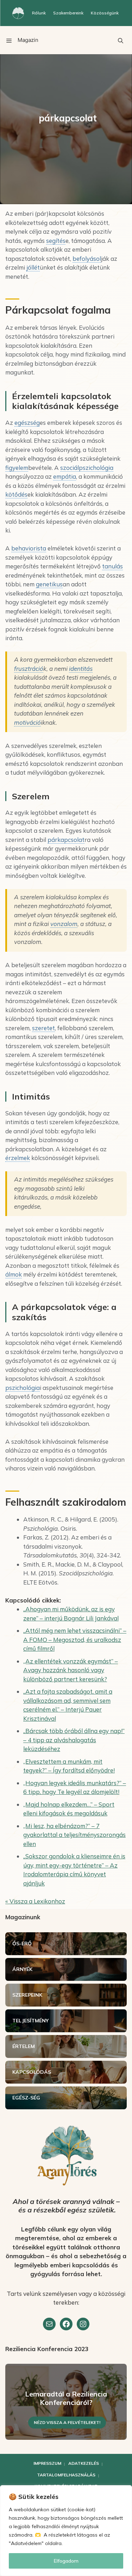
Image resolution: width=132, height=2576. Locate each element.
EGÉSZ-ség (26, 2098)
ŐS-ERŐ (22, 1944)
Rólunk (39, 13)
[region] (66, 2531)
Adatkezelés (84, 2463)
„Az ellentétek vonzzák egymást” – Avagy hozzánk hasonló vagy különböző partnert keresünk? (71, 1670)
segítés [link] (56, 241)
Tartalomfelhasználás (66, 2475)
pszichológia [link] (23, 1388)
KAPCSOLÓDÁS (32, 2072)
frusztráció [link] (29, 669)
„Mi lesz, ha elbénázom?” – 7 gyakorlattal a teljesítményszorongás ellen (74, 1835)
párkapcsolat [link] (66, 840)
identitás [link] (81, 669)
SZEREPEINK (27, 1995)
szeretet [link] (43, 1028)
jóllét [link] (33, 267)
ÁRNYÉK (22, 1969)
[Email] (49, 2324)
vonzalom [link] (64, 924)
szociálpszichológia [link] (87, 468)
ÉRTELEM (24, 2046)
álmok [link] (14, 1274)
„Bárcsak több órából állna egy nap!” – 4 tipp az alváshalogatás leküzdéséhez (74, 1740)
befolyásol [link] (87, 259)
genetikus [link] (49, 584)
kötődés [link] (16, 494)
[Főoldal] (18, 13)
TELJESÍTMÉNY (30, 2021)
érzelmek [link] (18, 1158)
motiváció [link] (27, 722)
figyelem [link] (17, 468)
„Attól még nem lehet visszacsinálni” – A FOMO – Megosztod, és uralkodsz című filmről (75, 1639)
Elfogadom (66, 2561)
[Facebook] (66, 2324)
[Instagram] (83, 2324)
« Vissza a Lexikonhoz (35, 1901)
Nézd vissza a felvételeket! (67, 2422)
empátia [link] (65, 476)
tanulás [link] (112, 566)
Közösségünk (105, 13)
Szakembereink (68, 13)
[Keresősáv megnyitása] (120, 40)
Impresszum (47, 2463)
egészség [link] (27, 423)
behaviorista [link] (29, 548)
